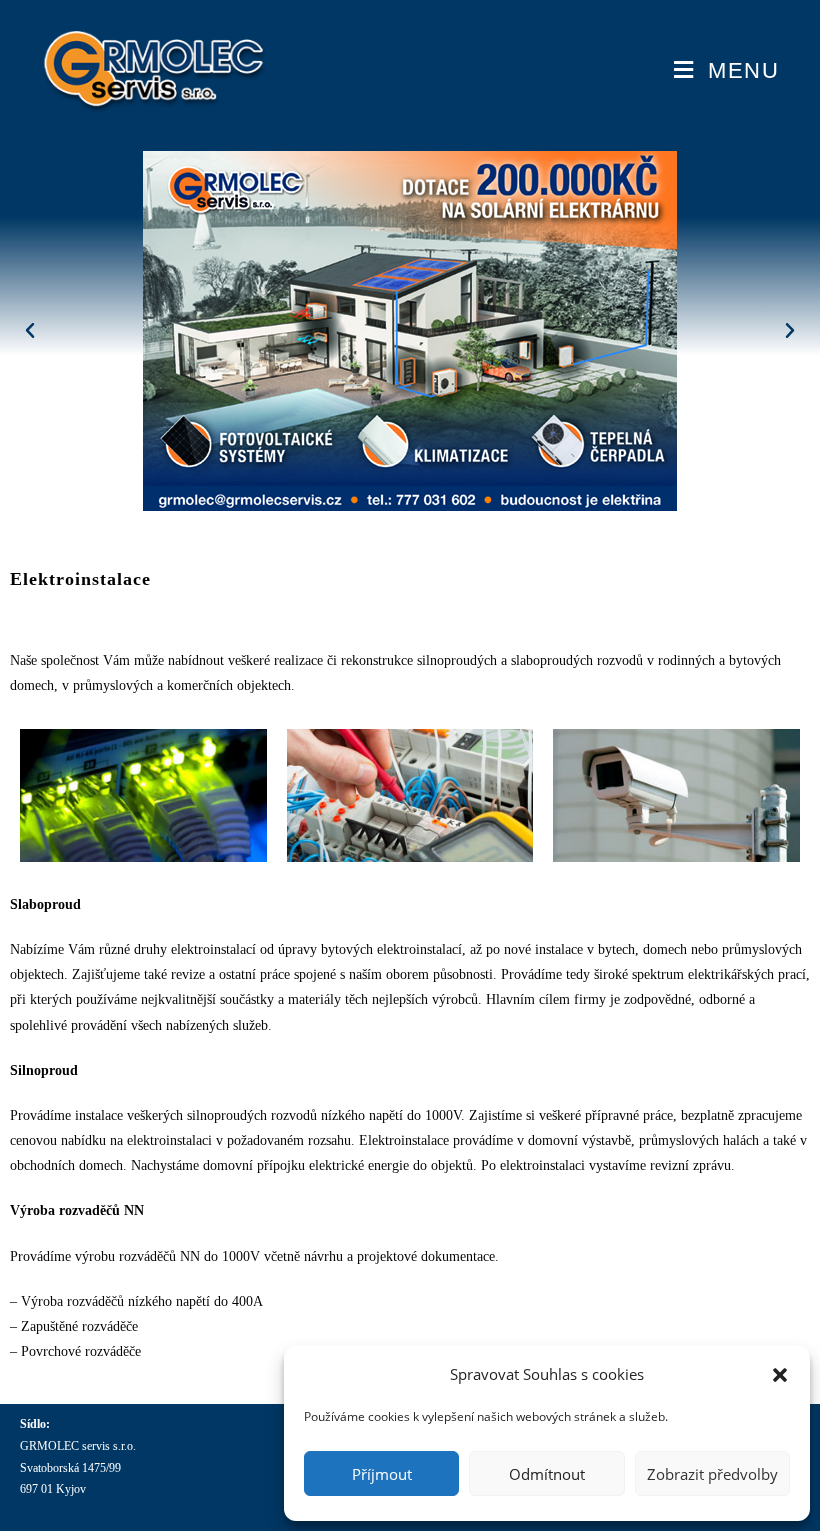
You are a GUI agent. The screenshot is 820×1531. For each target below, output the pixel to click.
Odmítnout (547, 1474)
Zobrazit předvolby (712, 1474)
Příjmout (382, 1474)
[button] (780, 1375)
